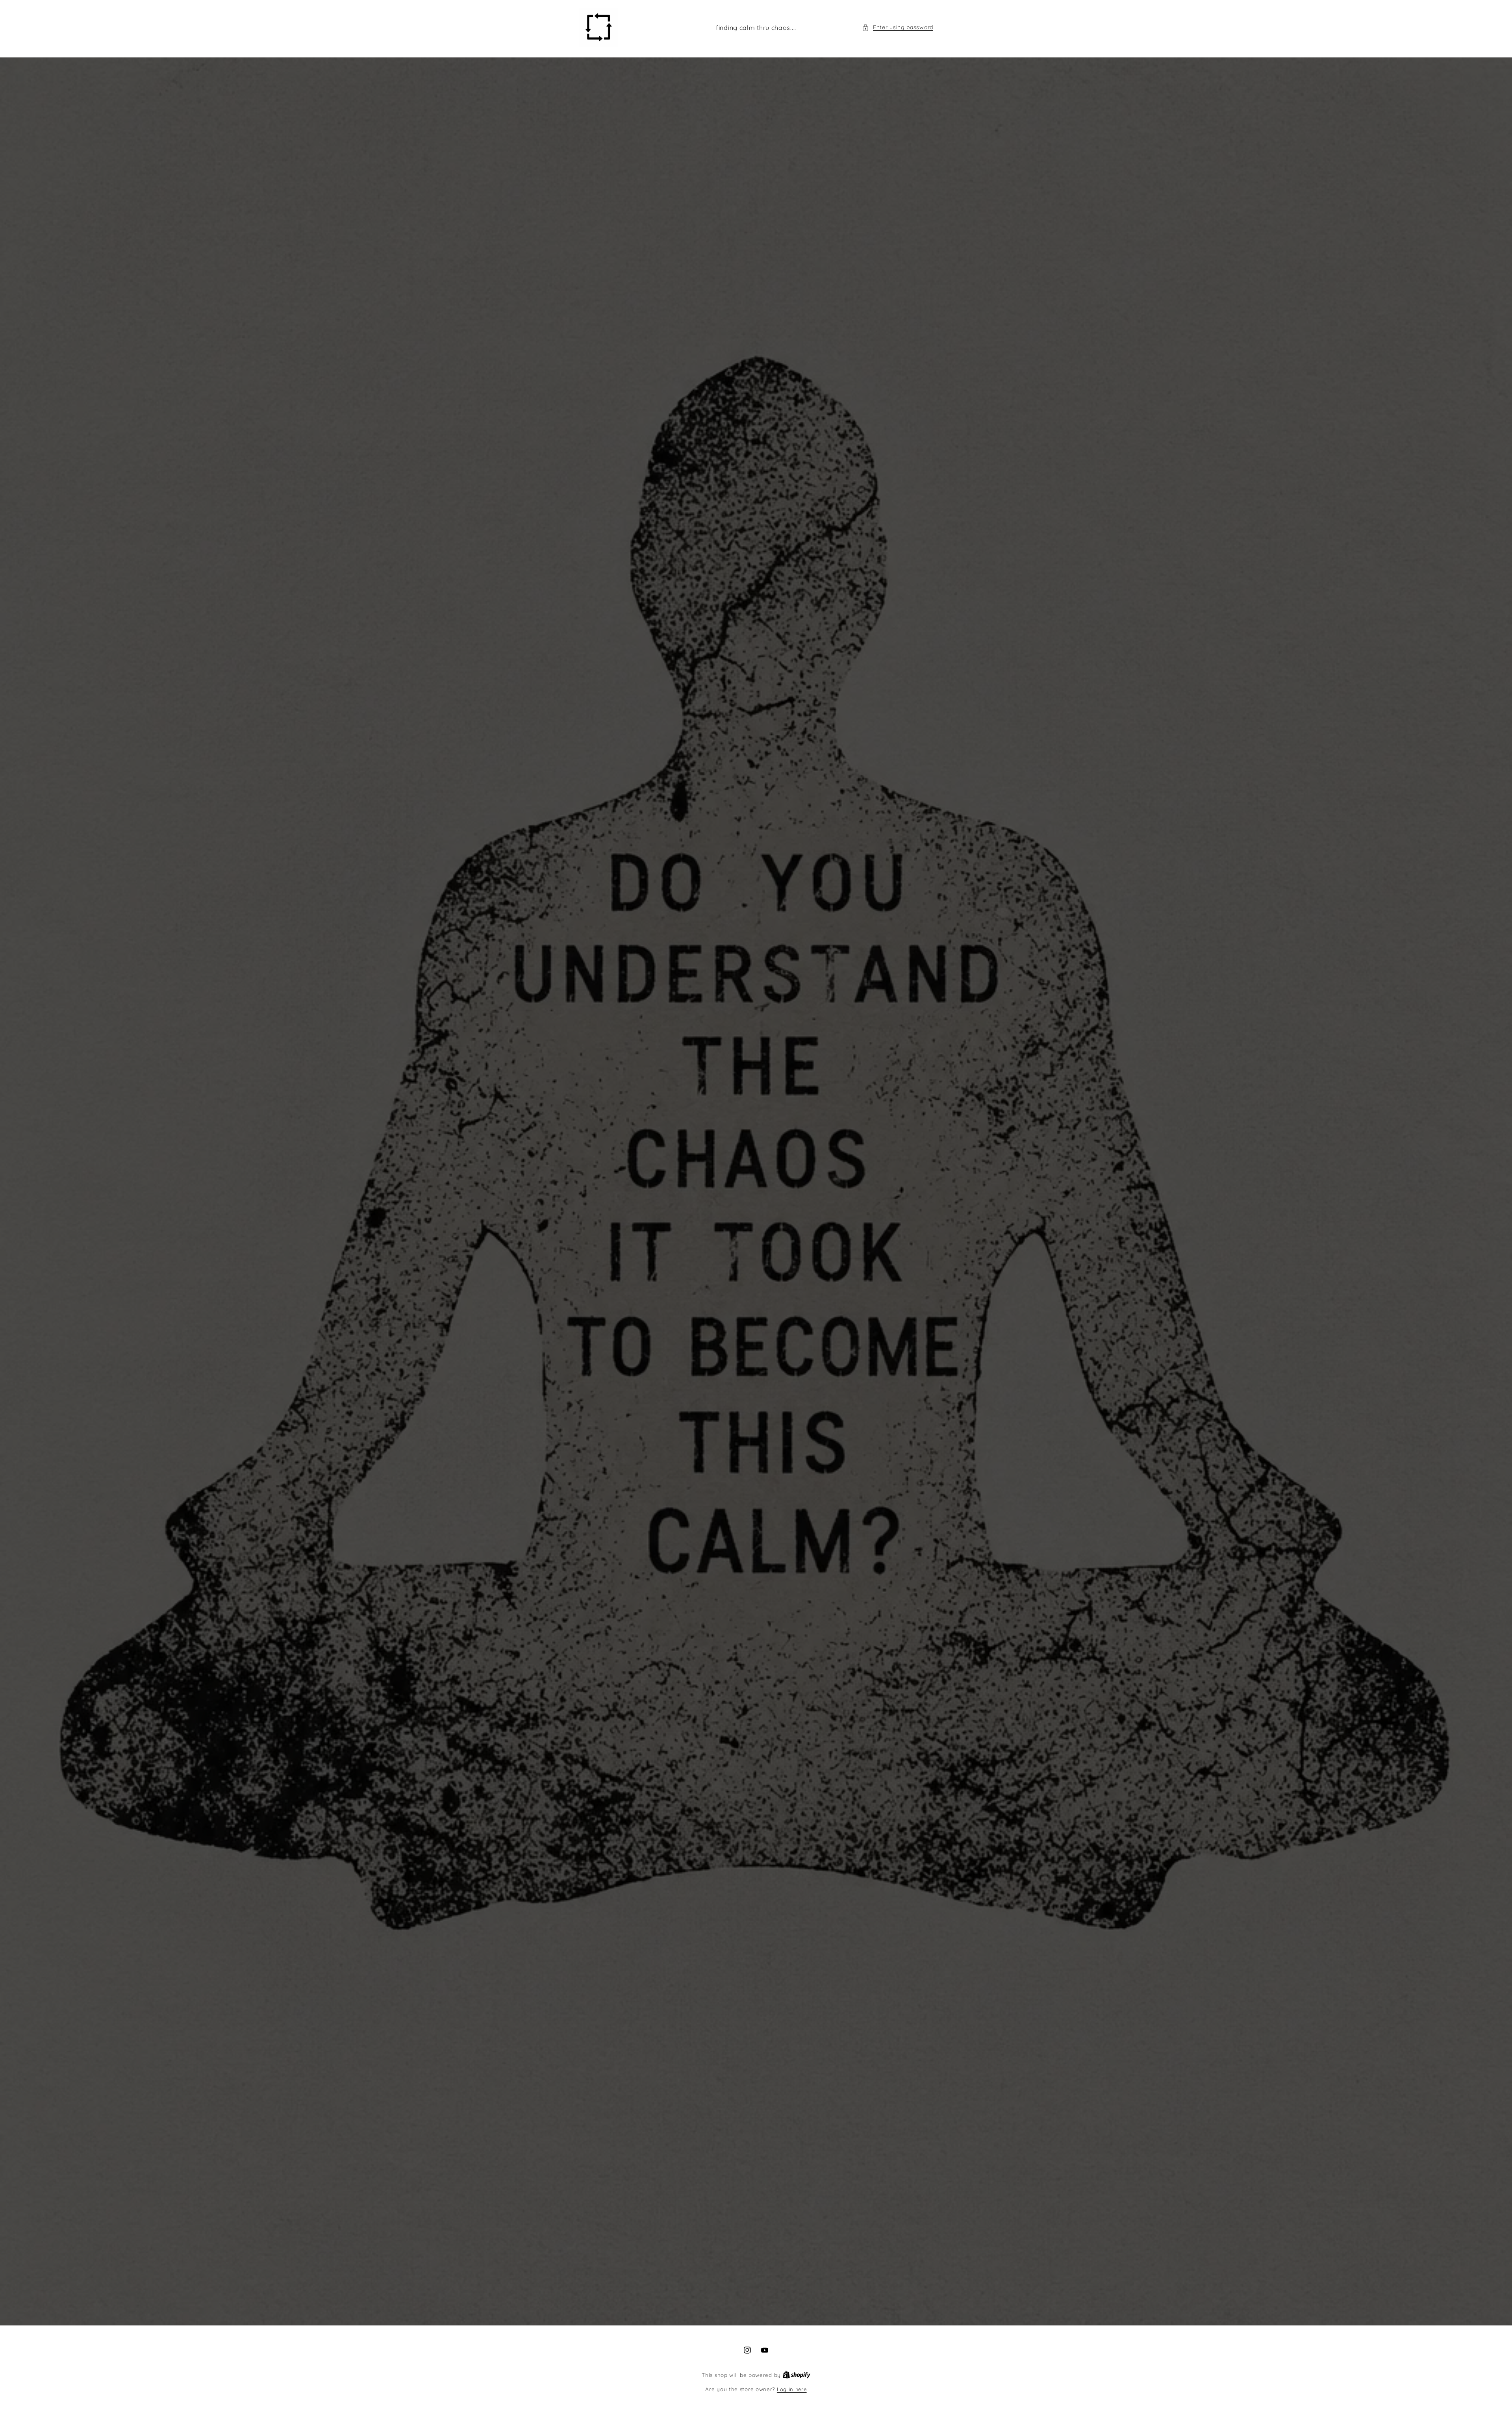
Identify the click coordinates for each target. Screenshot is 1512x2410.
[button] (898, 27)
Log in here (792, 2389)
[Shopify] (797, 2375)
